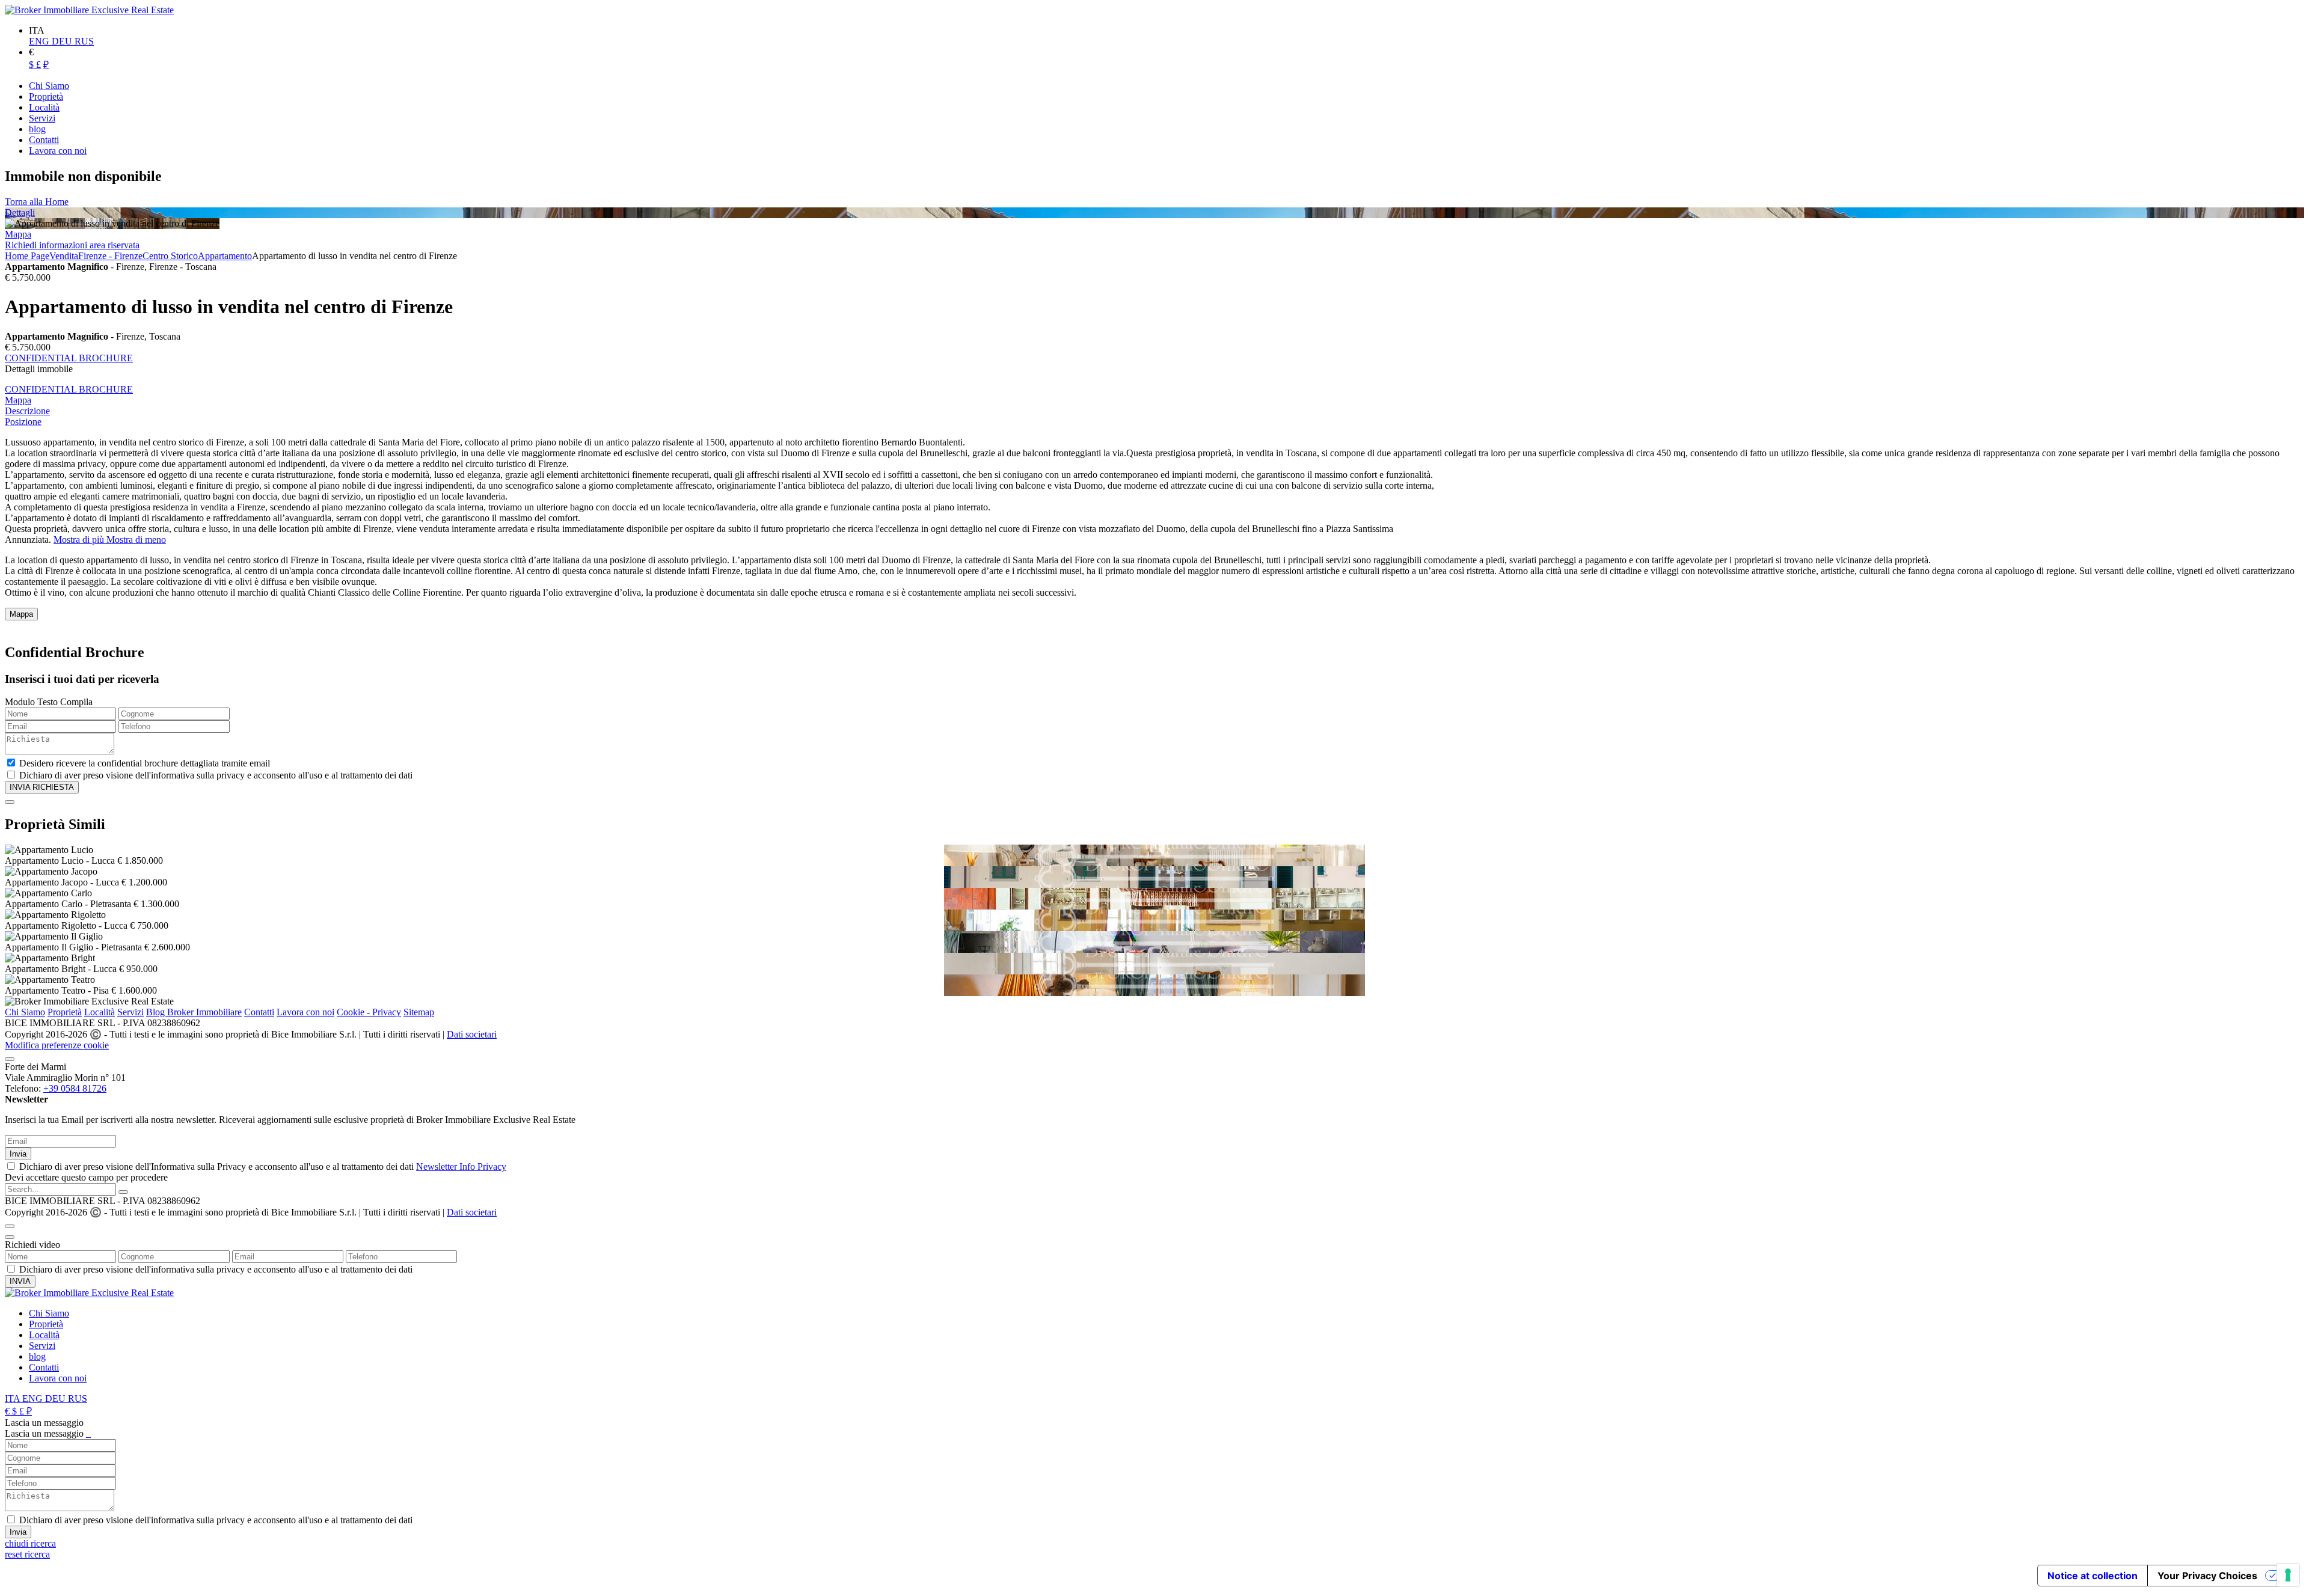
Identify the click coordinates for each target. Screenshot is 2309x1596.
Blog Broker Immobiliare (194, 1012)
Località (100, 1012)
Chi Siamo (25, 1012)
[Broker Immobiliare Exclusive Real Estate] (89, 10)
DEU (63, 41)
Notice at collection (2093, 1576)
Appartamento (225, 256)
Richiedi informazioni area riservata (72, 245)
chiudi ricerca (30, 1543)
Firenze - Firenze (110, 256)
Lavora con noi (305, 1012)
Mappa (18, 234)
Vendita (64, 256)
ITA (14, 1399)
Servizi (130, 1012)
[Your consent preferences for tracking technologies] (2288, 1575)
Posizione (23, 422)
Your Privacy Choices (2207, 1576)
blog (37, 1356)
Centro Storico (170, 256)
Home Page (27, 256)
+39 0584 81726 (75, 1088)
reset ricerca (27, 1554)
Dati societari (472, 1034)
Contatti (259, 1012)
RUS (84, 41)
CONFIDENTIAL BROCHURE (69, 358)
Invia (18, 1154)
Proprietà (65, 1012)
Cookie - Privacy (369, 1012)
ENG (40, 41)
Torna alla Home (37, 202)
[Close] (10, 802)
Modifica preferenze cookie (57, 1045)
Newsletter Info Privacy (461, 1166)
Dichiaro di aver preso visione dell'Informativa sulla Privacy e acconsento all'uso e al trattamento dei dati (263, 1166)
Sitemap (419, 1012)
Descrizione (27, 411)
